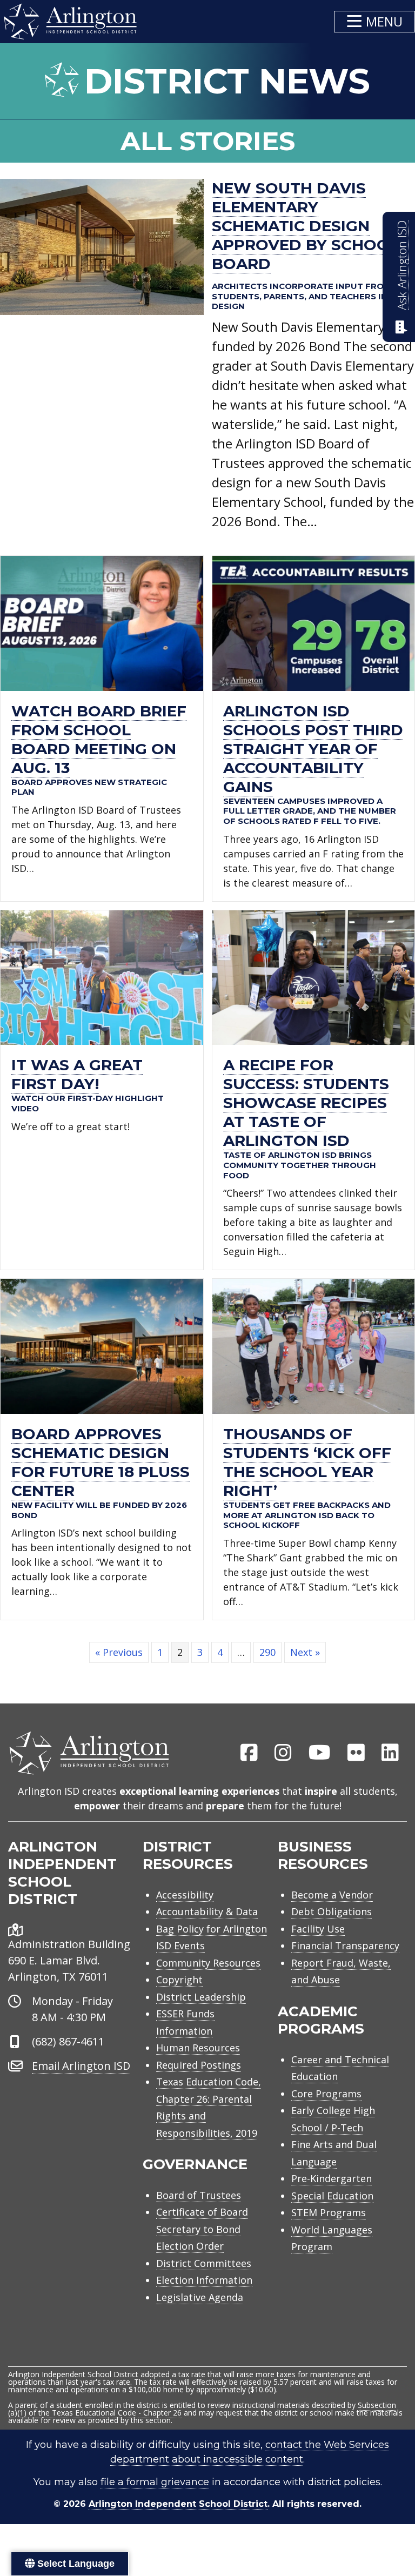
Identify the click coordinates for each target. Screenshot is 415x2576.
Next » (305, 1652)
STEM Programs (329, 2212)
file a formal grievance (155, 2482)
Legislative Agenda (200, 2297)
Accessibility (185, 1895)
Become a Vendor (332, 1895)
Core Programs (326, 2094)
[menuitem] (249, 1753)
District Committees (204, 2263)
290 (267, 1652)
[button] (374, 22)
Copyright (179, 1980)
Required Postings (199, 2065)
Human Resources (198, 2048)
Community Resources (208, 1963)
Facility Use (318, 1929)
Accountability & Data (207, 1911)
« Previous (119, 1652)
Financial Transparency (345, 1946)
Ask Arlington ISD (402, 265)
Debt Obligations (332, 1911)
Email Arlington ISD (81, 2066)
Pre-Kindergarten (332, 2178)
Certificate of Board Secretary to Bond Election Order (202, 2229)
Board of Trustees (199, 2195)
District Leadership (201, 1997)
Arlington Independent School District (178, 2504)
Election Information (204, 2280)
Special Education (332, 2196)
